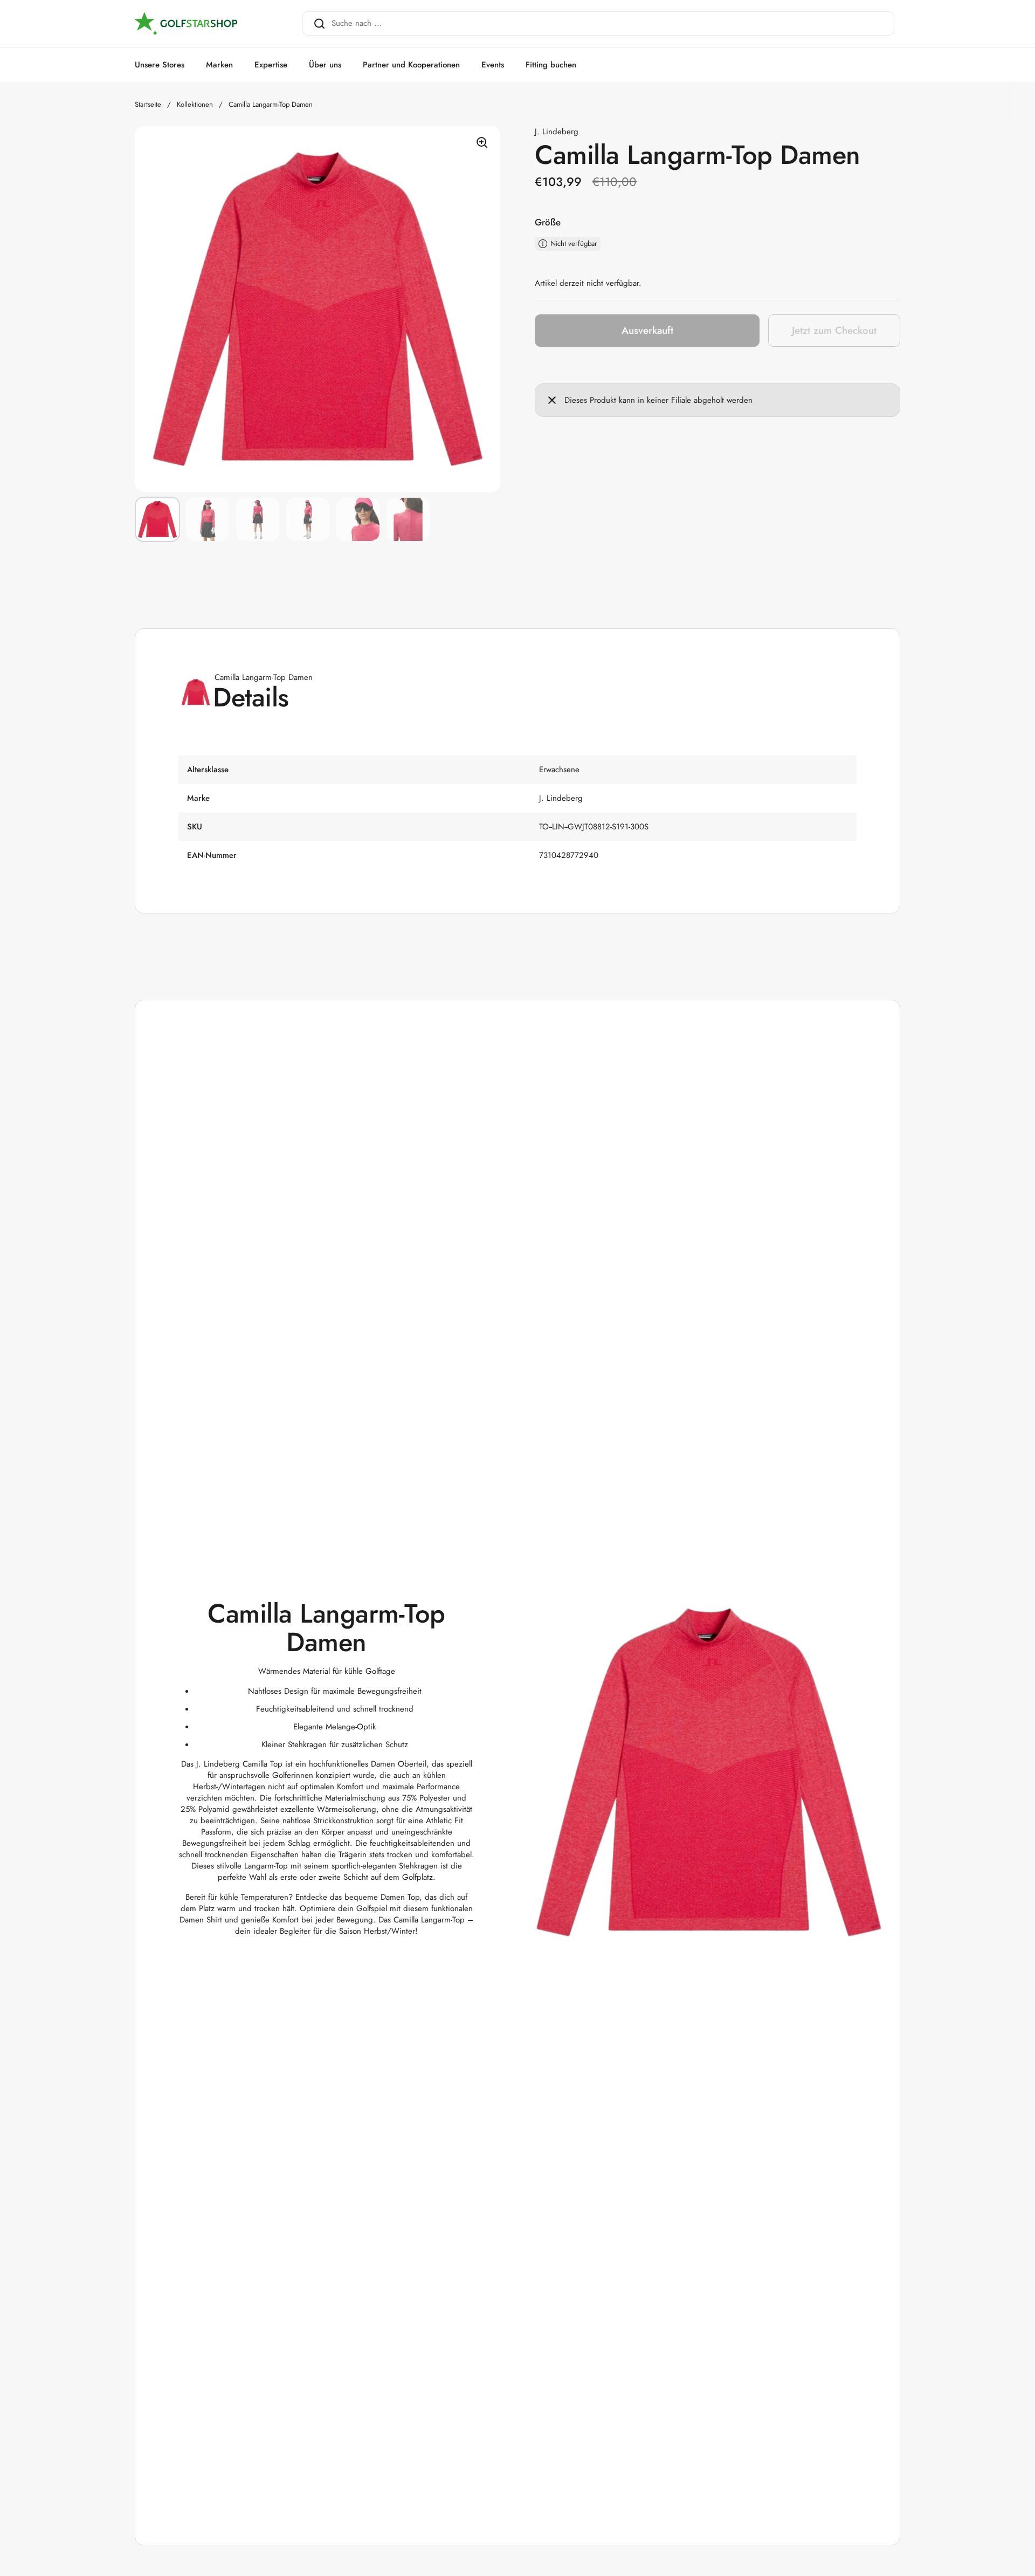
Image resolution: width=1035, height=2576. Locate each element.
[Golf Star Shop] (186, 24)
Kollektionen (195, 104)
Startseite (148, 104)
